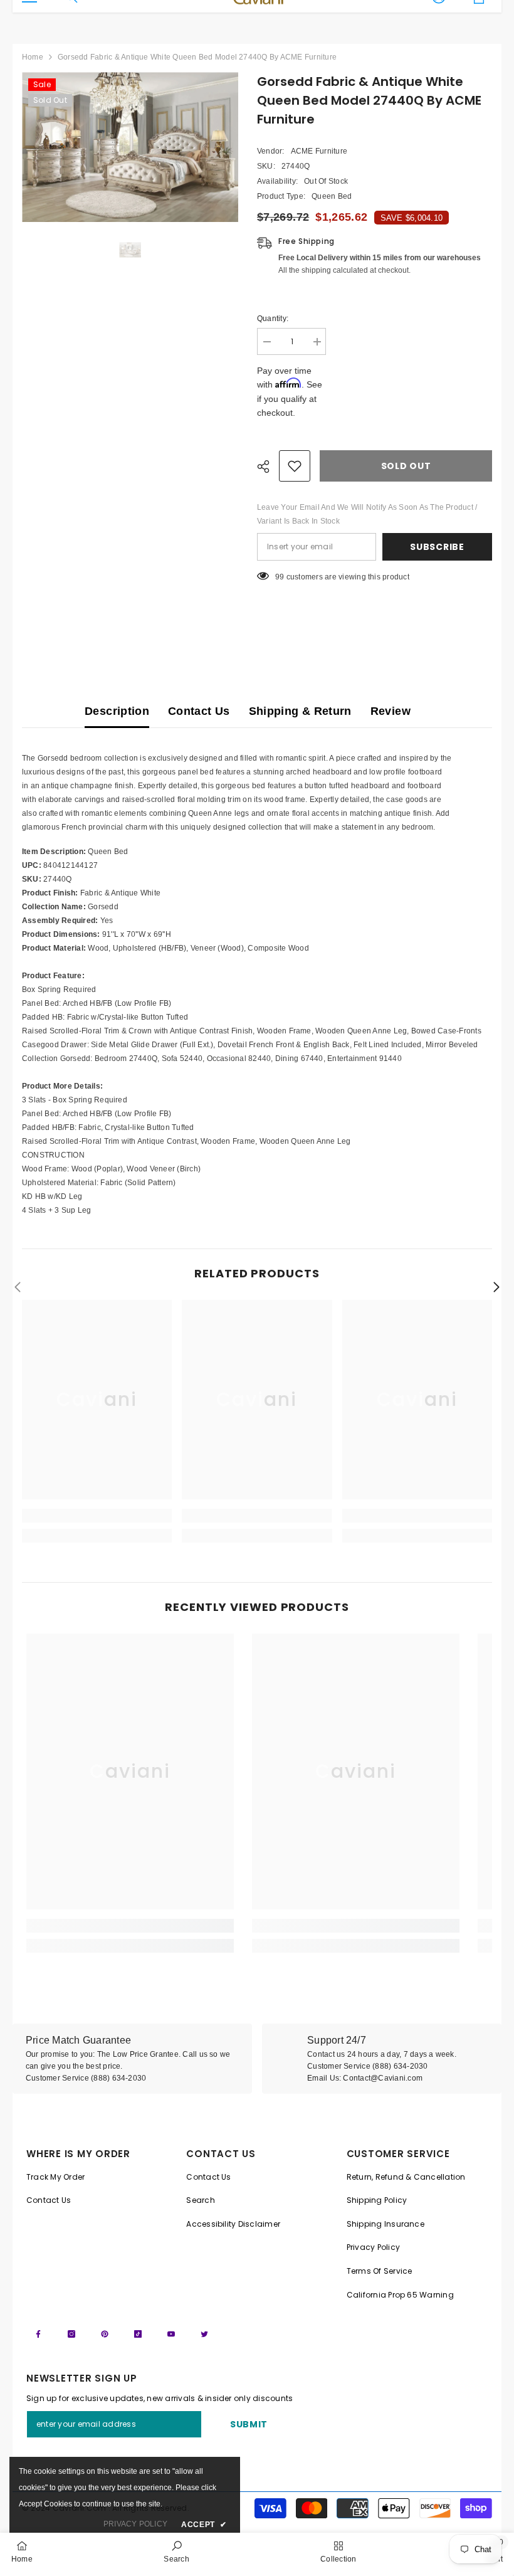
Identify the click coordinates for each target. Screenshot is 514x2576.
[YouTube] (171, 2334)
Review (391, 711)
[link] (97, 1516)
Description (117, 711)
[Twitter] (204, 2334)
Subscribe (437, 547)
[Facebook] (38, 2334)
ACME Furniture (319, 151)
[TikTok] (138, 2334)
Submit (249, 2424)
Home (33, 57)
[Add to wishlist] (295, 466)
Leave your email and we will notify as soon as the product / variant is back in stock (367, 514)
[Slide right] (496, 1288)
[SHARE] (268, 467)
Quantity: (273, 319)
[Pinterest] (105, 2334)
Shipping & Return (300, 711)
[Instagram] (71, 2334)
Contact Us (199, 711)
